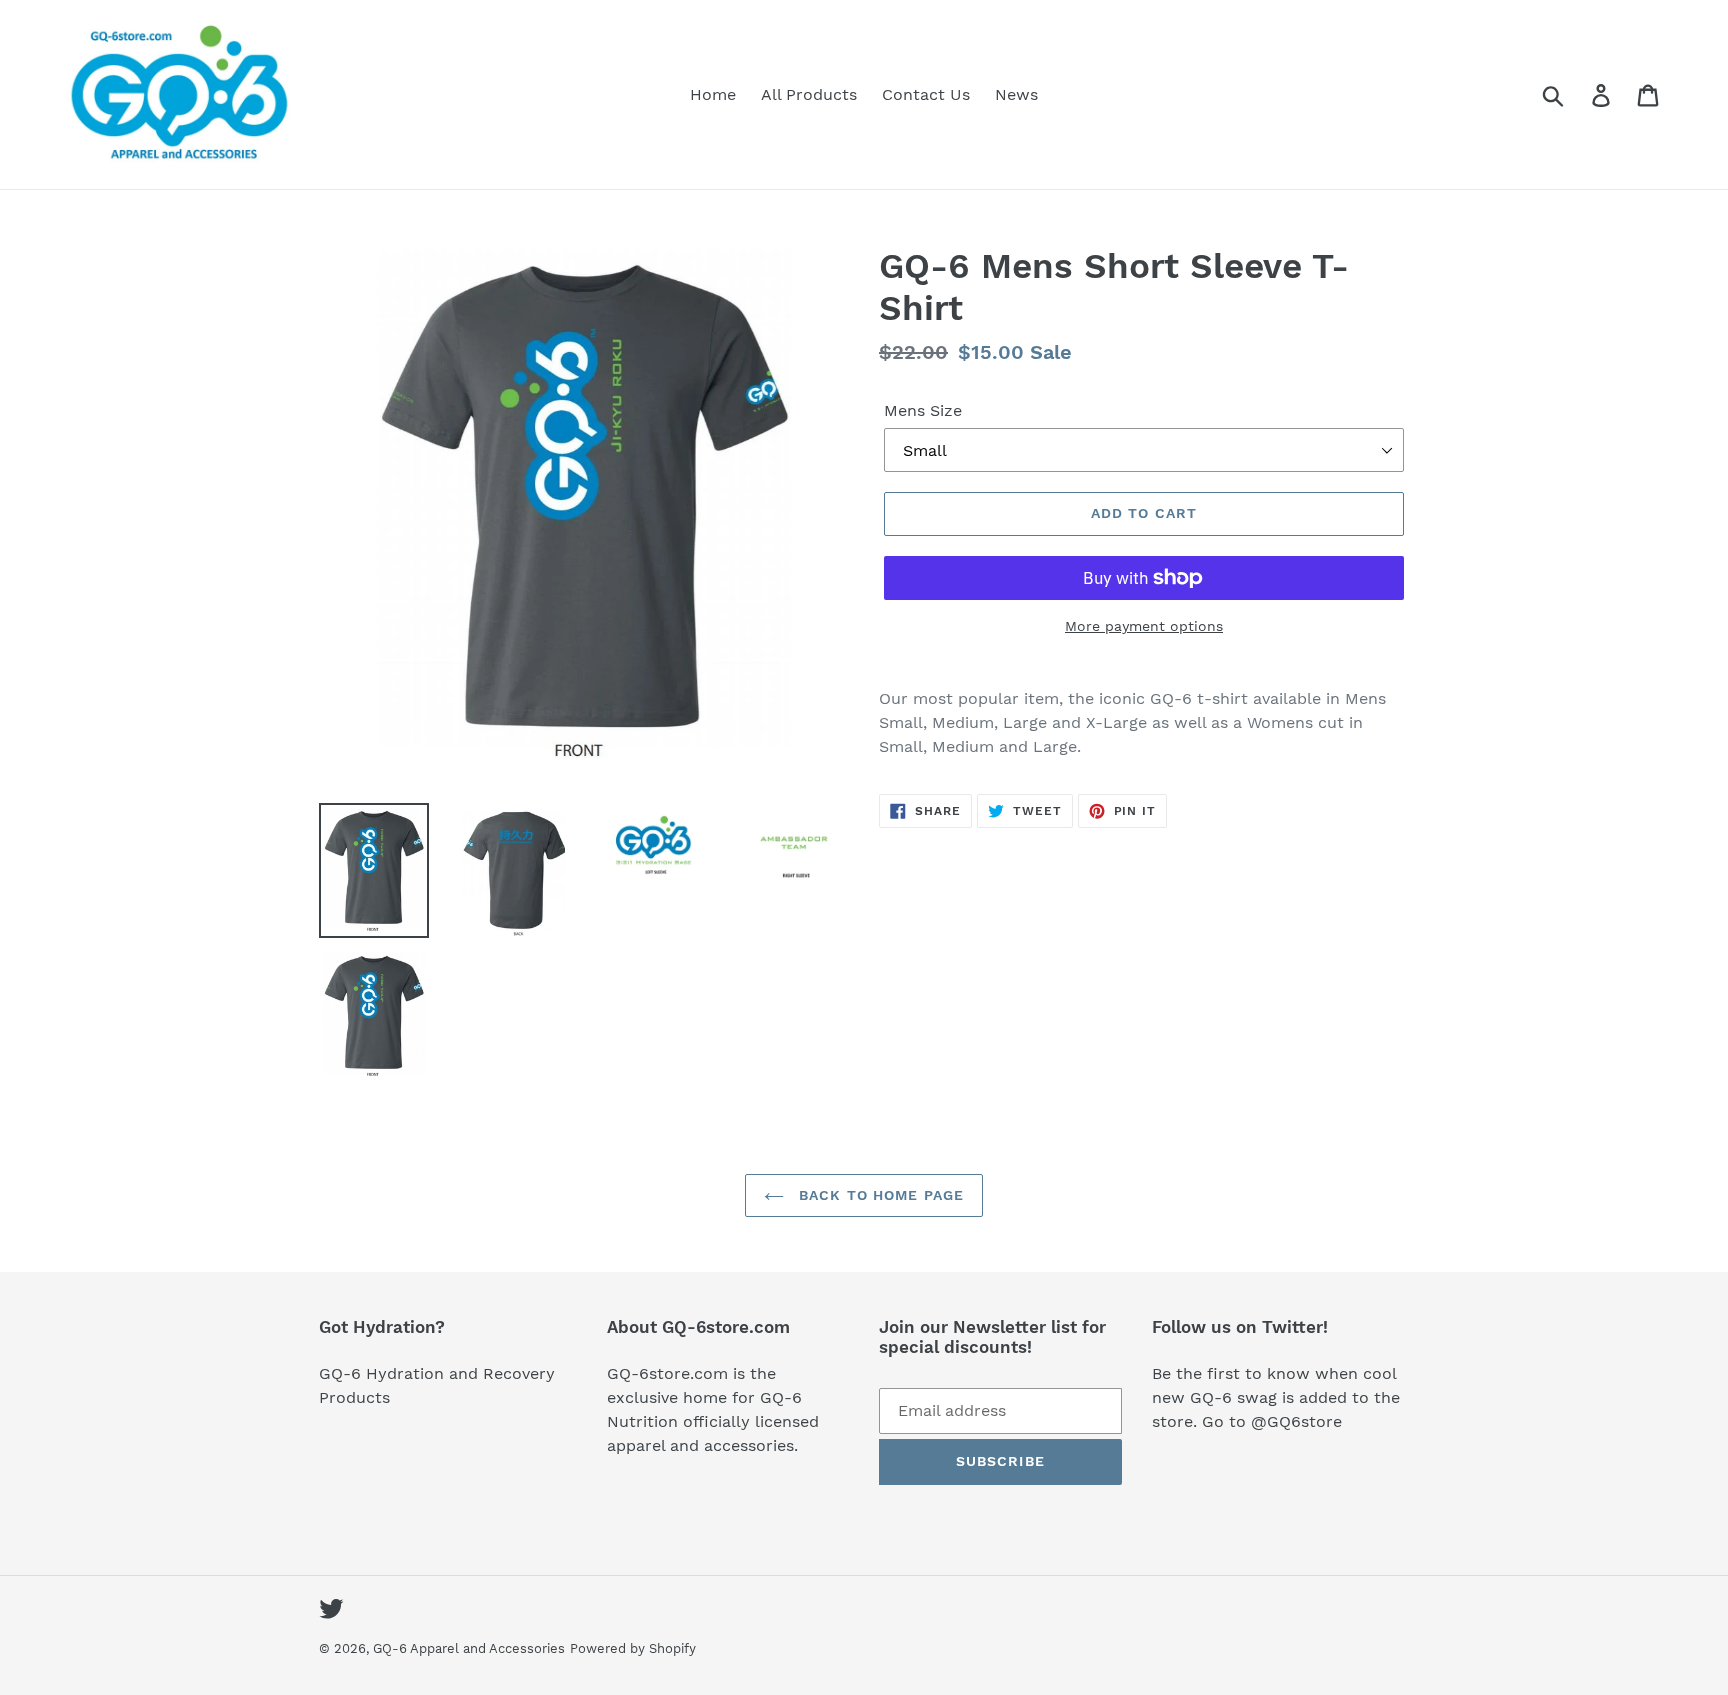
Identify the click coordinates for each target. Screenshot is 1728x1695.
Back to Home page (879, 1195)
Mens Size (923, 410)
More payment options (1144, 626)
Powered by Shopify (633, 1648)
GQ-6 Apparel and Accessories (469, 1648)
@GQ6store (1296, 1421)
